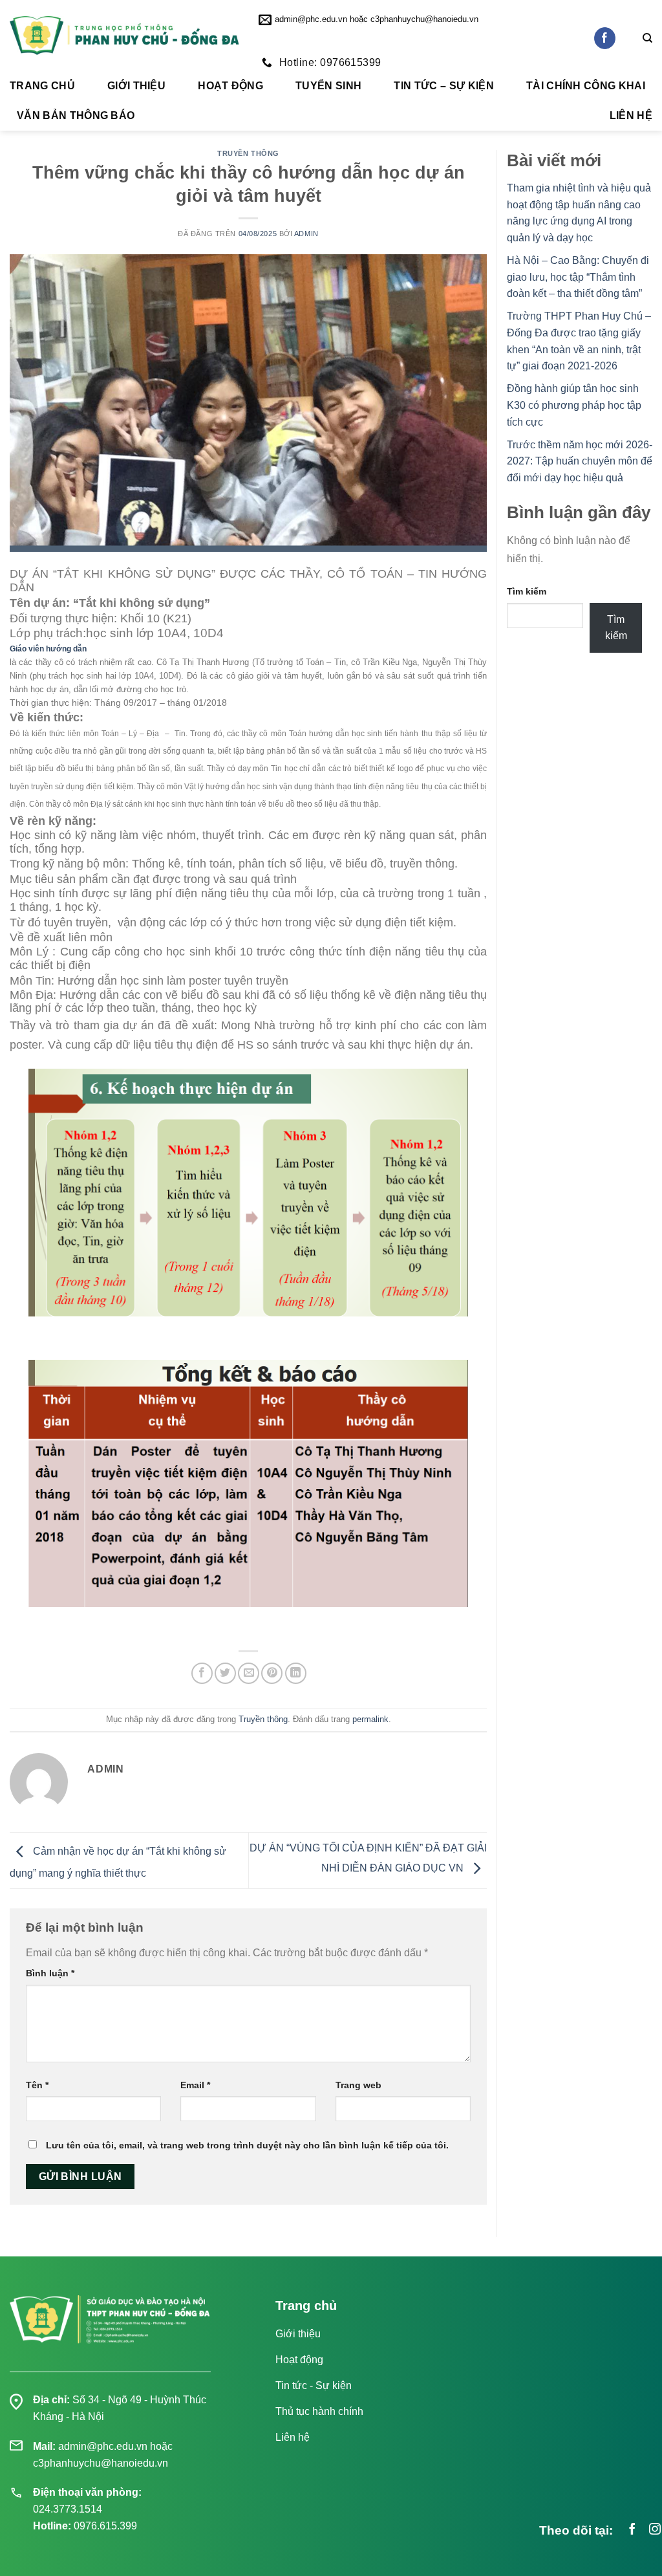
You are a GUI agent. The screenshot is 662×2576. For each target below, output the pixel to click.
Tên (37, 2085)
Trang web (358, 2085)
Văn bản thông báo (76, 115)
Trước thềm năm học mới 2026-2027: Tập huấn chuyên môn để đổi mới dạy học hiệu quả (580, 461)
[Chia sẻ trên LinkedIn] (296, 1673)
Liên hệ (631, 115)
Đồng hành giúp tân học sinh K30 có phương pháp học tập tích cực (574, 405)
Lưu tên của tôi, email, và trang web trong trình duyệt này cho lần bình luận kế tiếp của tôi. (247, 2145)
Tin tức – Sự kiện (443, 86)
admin (306, 234)
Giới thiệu (136, 86)
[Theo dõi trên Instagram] (655, 2530)
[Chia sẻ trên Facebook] (202, 1673)
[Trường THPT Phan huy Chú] (124, 36)
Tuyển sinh (328, 86)
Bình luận (50, 1973)
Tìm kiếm (527, 591)
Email (195, 2085)
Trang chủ (42, 86)
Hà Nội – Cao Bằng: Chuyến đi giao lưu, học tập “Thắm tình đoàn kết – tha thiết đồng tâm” (578, 277)
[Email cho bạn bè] (249, 1673)
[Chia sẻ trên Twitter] (225, 1673)
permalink (370, 1719)
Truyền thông (248, 153)
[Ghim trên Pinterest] (272, 1673)
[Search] (647, 38)
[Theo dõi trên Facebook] (605, 38)
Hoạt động (230, 86)
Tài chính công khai (586, 86)
